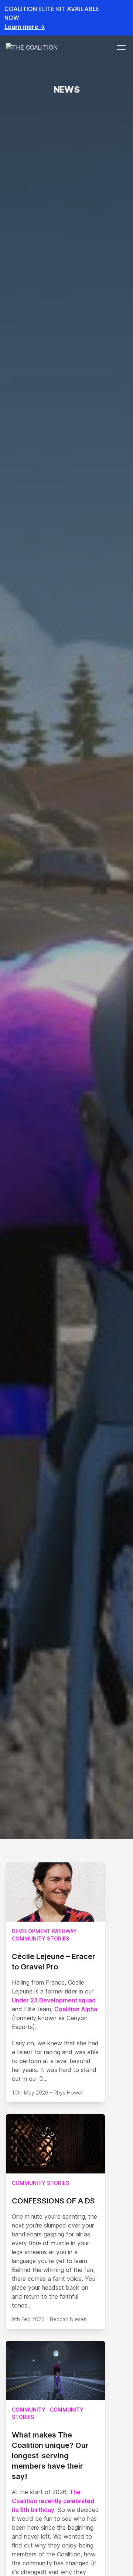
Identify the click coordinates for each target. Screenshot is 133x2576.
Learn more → (25, 27)
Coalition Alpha (76, 2009)
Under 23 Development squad (54, 2000)
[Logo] (32, 47)
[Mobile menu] (121, 47)
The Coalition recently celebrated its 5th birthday (53, 2501)
